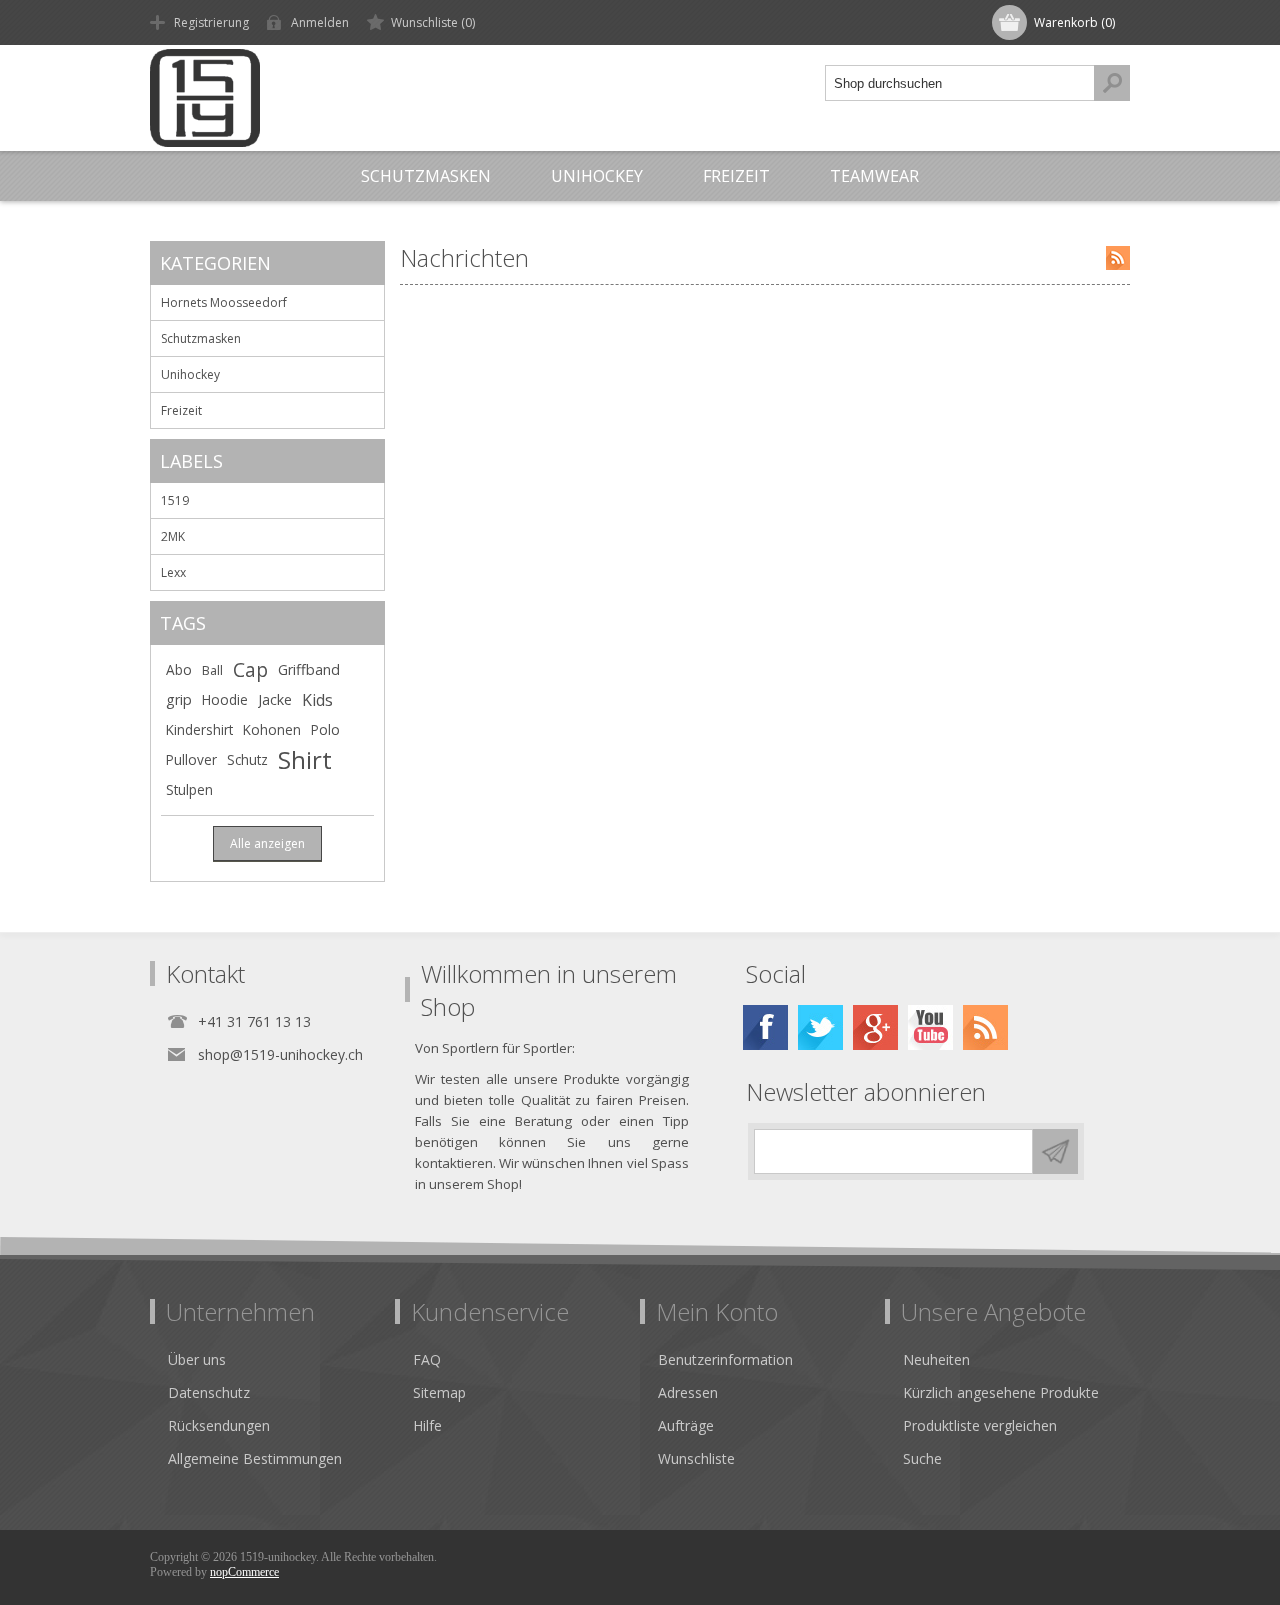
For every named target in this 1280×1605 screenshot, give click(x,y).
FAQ (427, 1359)
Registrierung (211, 22)
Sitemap (439, 1392)
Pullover (191, 759)
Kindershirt (199, 729)
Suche (922, 1458)
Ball (212, 670)
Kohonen (272, 729)
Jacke (275, 699)
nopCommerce (244, 1572)
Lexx (173, 572)
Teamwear (874, 176)
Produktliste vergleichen (980, 1425)
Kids (317, 700)
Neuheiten (936, 1359)
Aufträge (686, 1425)
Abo (179, 669)
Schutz (247, 759)
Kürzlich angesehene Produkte (1001, 1392)
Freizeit (736, 176)
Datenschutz (209, 1392)
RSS (1118, 258)
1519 (175, 500)
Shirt (305, 760)
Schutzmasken (426, 176)
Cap (250, 669)
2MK (173, 536)
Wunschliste (696, 1458)
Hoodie (225, 699)
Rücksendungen (219, 1425)
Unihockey (597, 176)
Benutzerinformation (725, 1359)
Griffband (309, 669)
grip (179, 699)
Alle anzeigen (267, 843)
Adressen (688, 1392)
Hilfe (427, 1425)
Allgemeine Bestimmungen (255, 1458)
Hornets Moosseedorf (224, 302)
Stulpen (189, 789)
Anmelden (320, 22)
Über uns (197, 1359)
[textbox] (960, 83)
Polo (325, 729)
